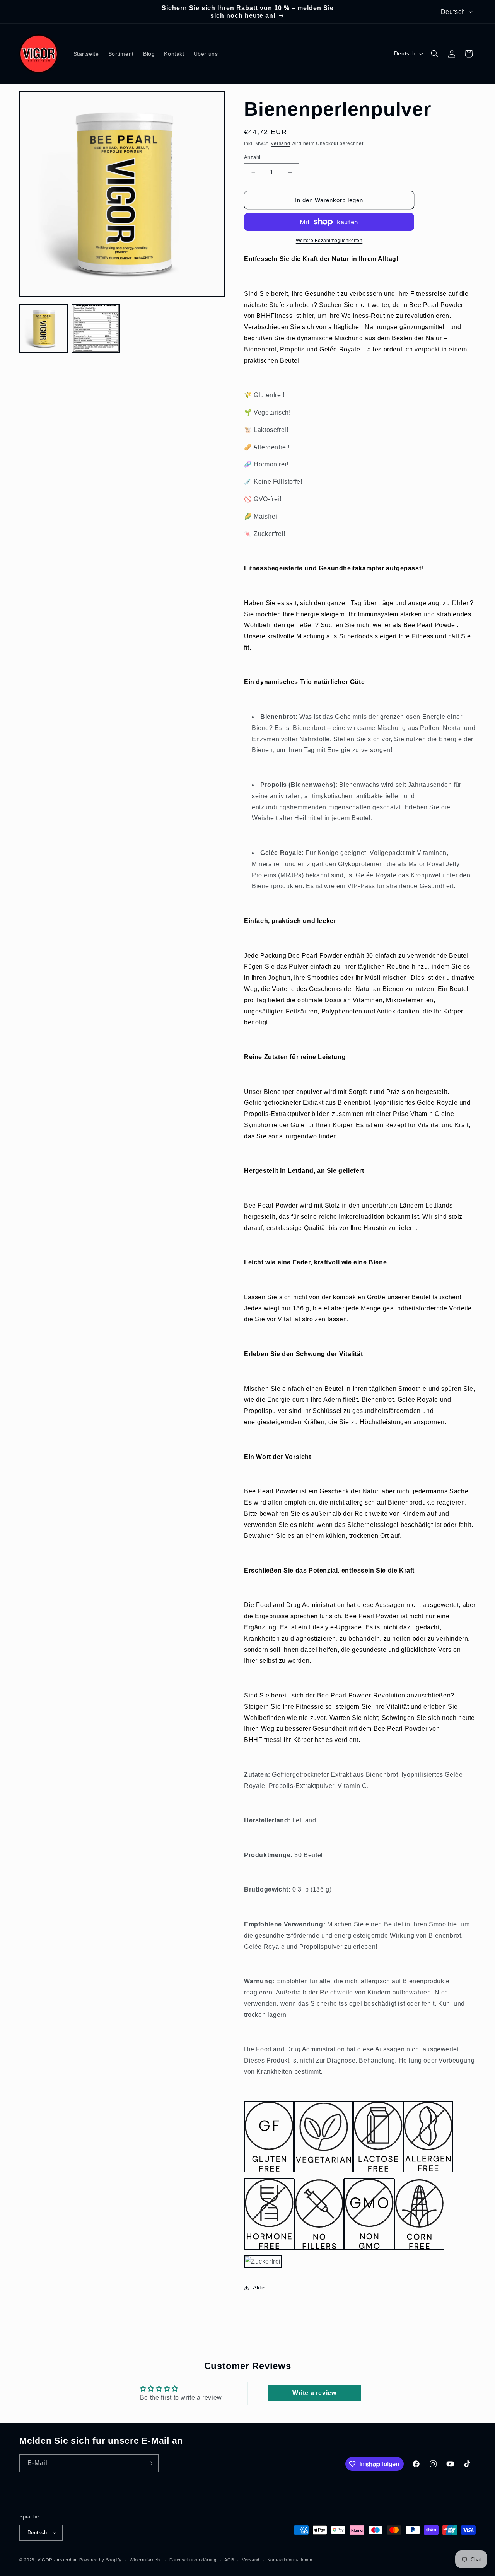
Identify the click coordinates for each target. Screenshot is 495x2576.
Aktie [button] (259, 2288)
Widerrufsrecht (145, 2560)
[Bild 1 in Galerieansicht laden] (44, 328)
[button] (435, 54)
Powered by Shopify (101, 2560)
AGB (229, 2560)
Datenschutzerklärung (193, 2560)
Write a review (314, 2393)
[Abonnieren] (150, 2463)
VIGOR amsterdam (58, 2560)
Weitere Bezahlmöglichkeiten (329, 241)
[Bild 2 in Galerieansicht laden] (96, 328)
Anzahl (252, 157)
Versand (280, 143)
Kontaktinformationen (290, 2560)
